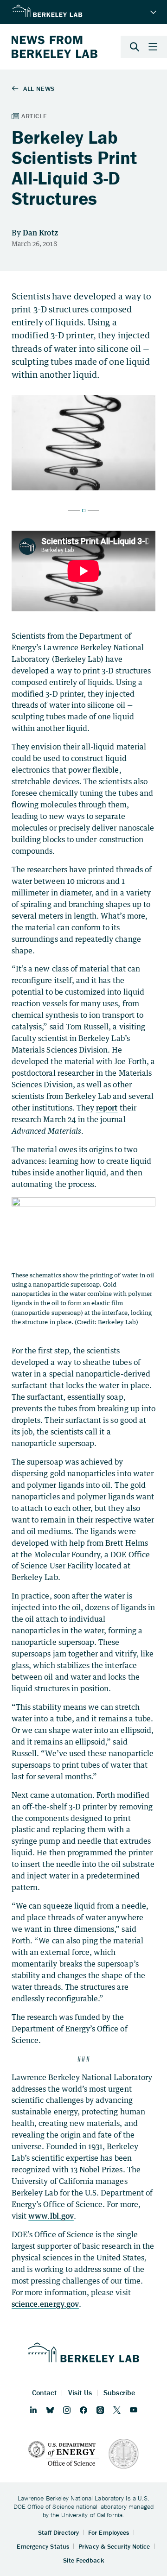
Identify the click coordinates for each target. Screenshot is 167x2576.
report (107, 1108)
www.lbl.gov (51, 2216)
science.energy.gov (45, 2304)
